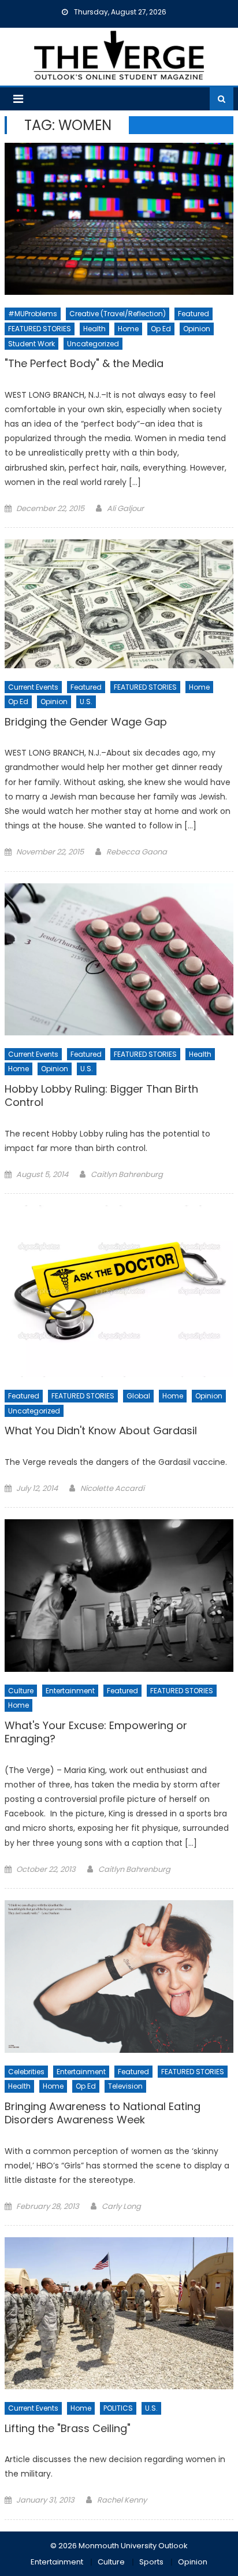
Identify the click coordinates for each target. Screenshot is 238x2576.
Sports (151, 2562)
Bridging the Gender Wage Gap (86, 722)
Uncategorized (93, 344)
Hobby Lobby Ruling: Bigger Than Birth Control (101, 1096)
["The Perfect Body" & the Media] (119, 219)
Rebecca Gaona (137, 852)
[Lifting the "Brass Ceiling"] (119, 2313)
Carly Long (121, 2206)
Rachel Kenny (122, 2500)
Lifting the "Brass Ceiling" (68, 2429)
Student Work (31, 344)
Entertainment (70, 1691)
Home (128, 329)
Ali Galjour (125, 508)
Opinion (197, 329)
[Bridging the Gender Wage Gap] (119, 604)
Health (94, 329)
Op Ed (161, 329)
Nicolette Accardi (112, 1488)
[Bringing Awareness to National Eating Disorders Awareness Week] (119, 1977)
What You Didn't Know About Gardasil (101, 1431)
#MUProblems (33, 314)
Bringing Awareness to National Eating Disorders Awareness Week (103, 2113)
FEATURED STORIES (40, 329)
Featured (194, 314)
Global (138, 1396)
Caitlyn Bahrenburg (127, 1174)
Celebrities (26, 2072)
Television (125, 2086)
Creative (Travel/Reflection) (118, 314)
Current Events (33, 687)
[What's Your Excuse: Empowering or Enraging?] (119, 1596)
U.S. (86, 702)
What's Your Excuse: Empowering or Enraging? (96, 1732)
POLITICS (118, 2408)
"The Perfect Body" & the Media (84, 364)
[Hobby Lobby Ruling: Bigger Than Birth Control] (119, 959)
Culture (21, 1691)
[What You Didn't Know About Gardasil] (119, 1291)
